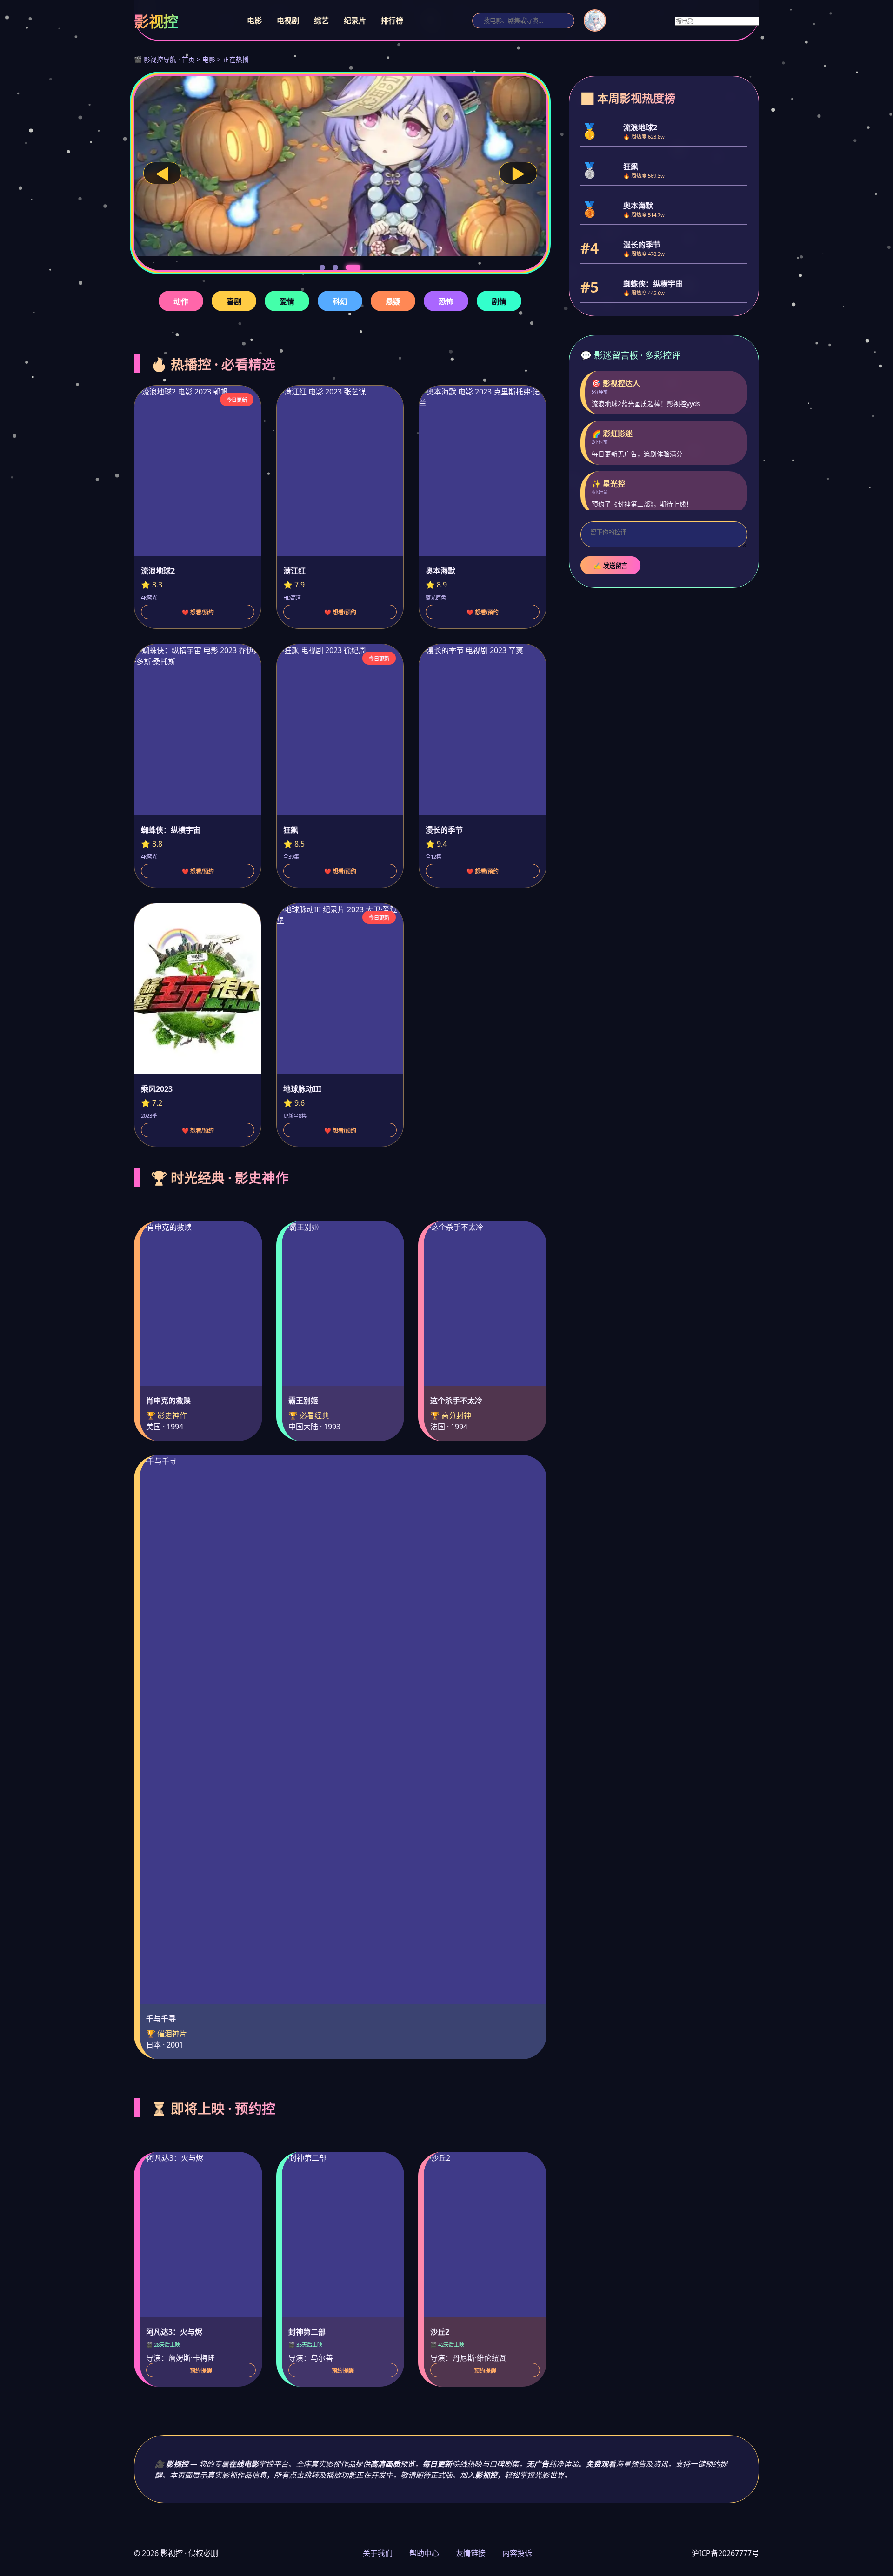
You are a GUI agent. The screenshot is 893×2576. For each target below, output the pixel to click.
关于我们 (378, 2553)
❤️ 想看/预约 (198, 613)
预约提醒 (201, 2371)
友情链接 (471, 2553)
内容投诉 (517, 2553)
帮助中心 (424, 2553)
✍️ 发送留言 (610, 566)
